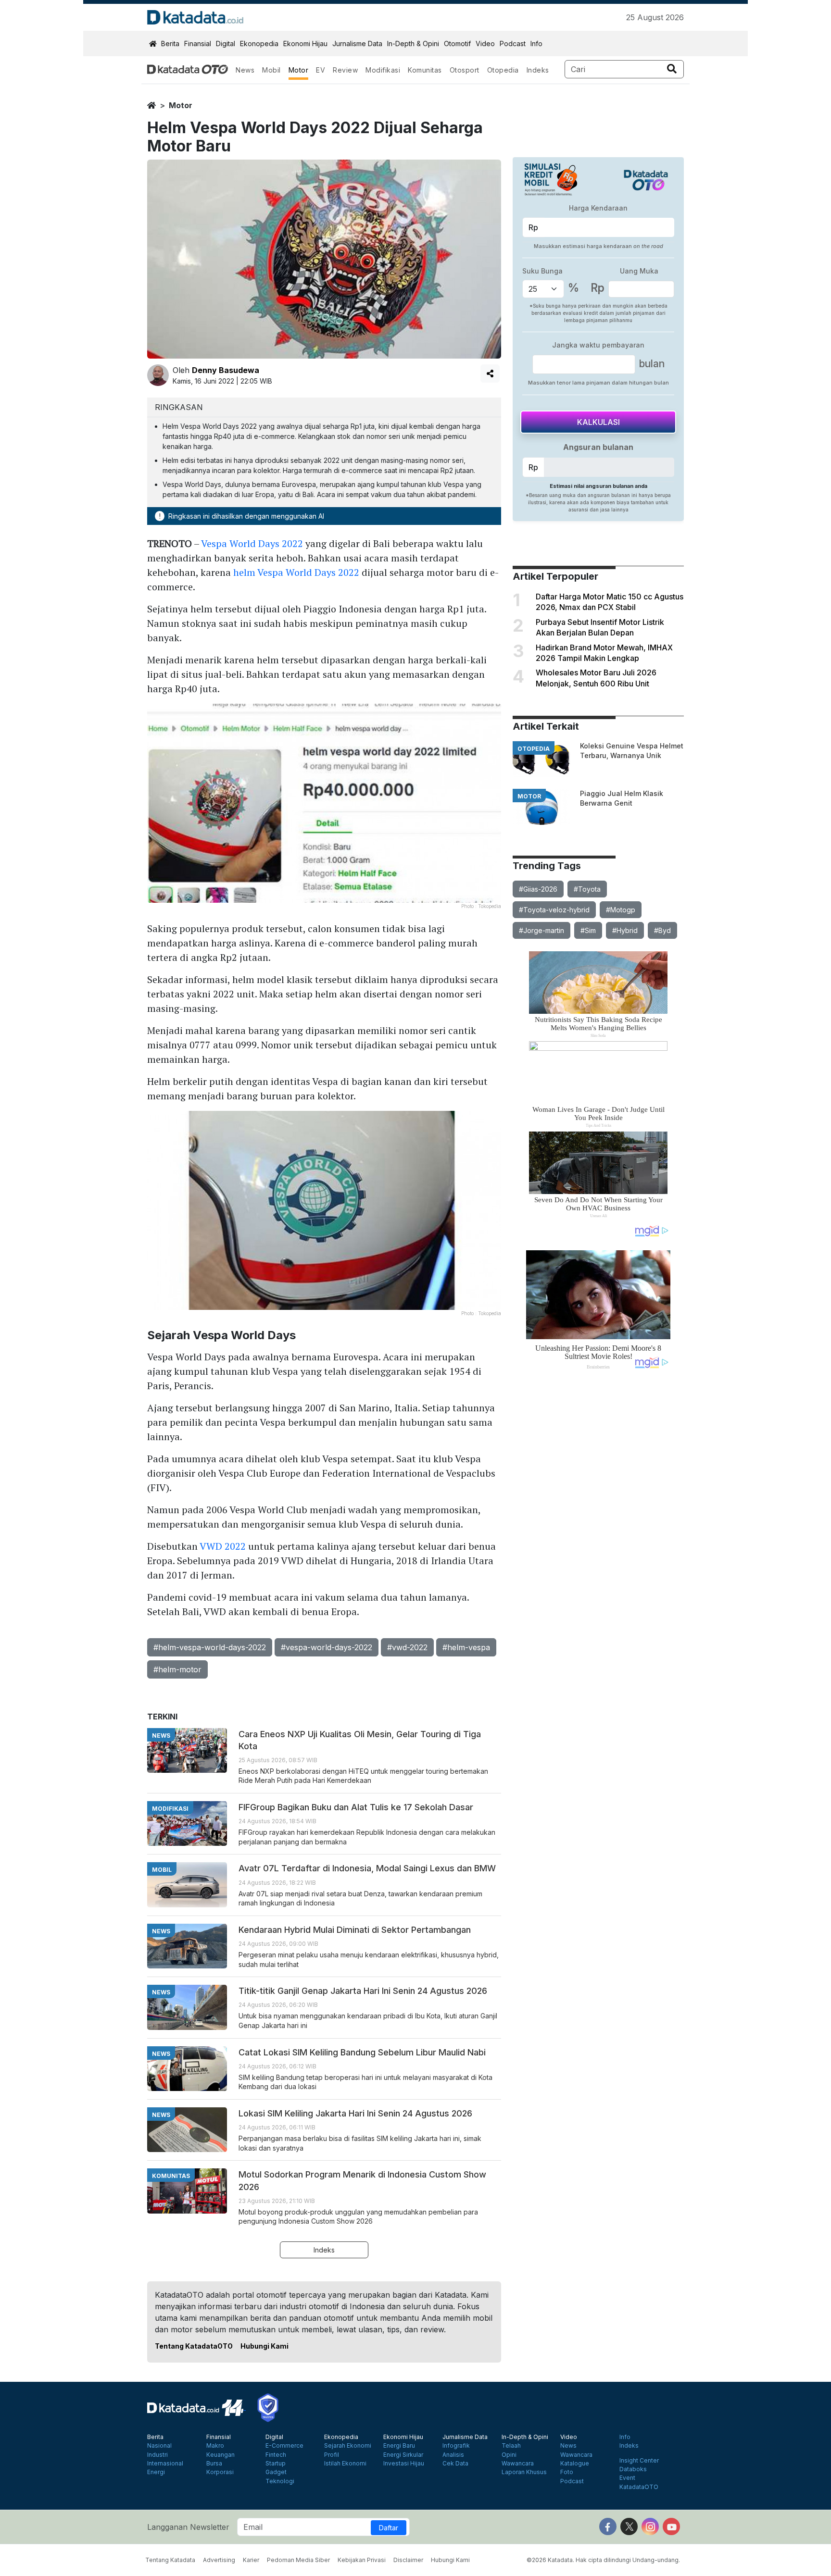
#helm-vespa (466, 1647)
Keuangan (220, 2455)
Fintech (276, 2455)
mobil (162, 1870)
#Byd (662, 930)
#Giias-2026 (538, 889)
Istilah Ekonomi (345, 2464)
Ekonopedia (259, 44)
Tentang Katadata (170, 2560)
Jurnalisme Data (357, 44)
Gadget (276, 2472)
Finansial (198, 44)
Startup (276, 2464)
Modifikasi (383, 70)
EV (321, 70)
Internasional (165, 2464)
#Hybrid (625, 930)
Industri (157, 2455)
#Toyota (587, 889)
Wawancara (518, 2464)
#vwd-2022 (407, 1647)
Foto (567, 2472)
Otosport (465, 70)
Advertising (219, 2560)
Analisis (453, 2455)
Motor (299, 70)
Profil (332, 2455)
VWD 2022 (223, 1546)
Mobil (271, 70)
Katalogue (575, 2464)
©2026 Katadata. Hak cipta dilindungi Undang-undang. (603, 2560)
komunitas (171, 2176)
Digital (226, 44)
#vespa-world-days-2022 (327, 1647)
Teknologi (280, 2481)
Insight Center (639, 2461)
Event (627, 2478)
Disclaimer (408, 2560)
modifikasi (170, 1809)
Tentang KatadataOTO (194, 2346)
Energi (156, 2472)
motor (181, 105)
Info (536, 44)
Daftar (389, 2528)
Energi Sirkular (403, 2455)
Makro (215, 2446)
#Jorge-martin (541, 930)
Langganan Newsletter (188, 2527)
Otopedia (503, 70)
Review (345, 70)
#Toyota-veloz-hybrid (554, 910)
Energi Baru (399, 2446)
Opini (509, 2455)
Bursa (214, 2464)
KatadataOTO (639, 2487)
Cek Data (455, 2464)
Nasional (159, 2446)
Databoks (633, 2469)
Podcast (513, 44)
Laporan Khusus (524, 2472)
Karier (251, 2560)
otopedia (534, 749)
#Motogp (621, 910)
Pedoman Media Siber (298, 2560)
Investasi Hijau (404, 2464)
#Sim (588, 930)
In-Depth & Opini (413, 44)
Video (485, 44)
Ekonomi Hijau (305, 44)
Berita (170, 44)
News (245, 70)
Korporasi (220, 2472)
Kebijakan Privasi (362, 2560)
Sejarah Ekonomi (348, 2446)
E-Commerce (284, 2446)
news (161, 1736)
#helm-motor (177, 1669)
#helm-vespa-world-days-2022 (210, 1647)
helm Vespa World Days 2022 (296, 572)
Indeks (538, 70)
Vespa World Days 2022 (252, 543)
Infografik (456, 2446)
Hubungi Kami (264, 2346)
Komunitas (425, 70)
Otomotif (457, 44)
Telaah (511, 2446)
